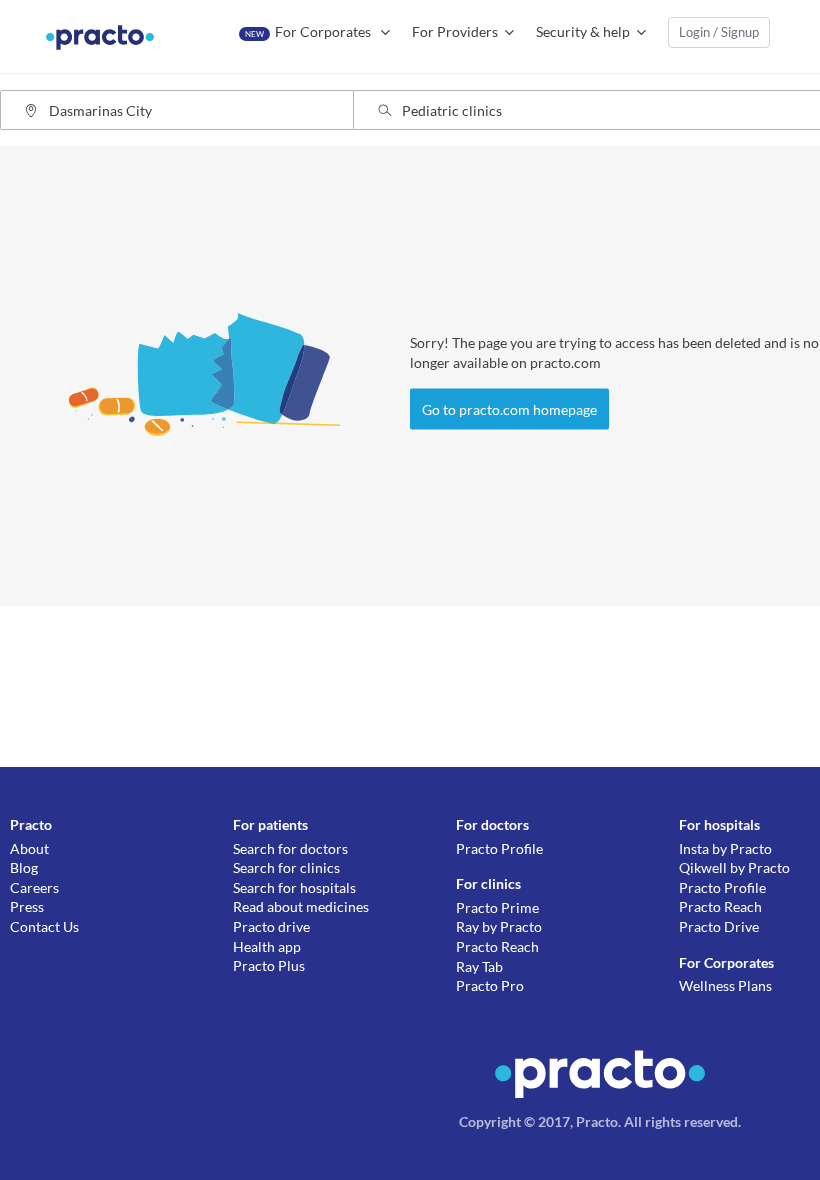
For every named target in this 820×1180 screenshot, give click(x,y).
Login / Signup (719, 32)
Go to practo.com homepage (509, 409)
